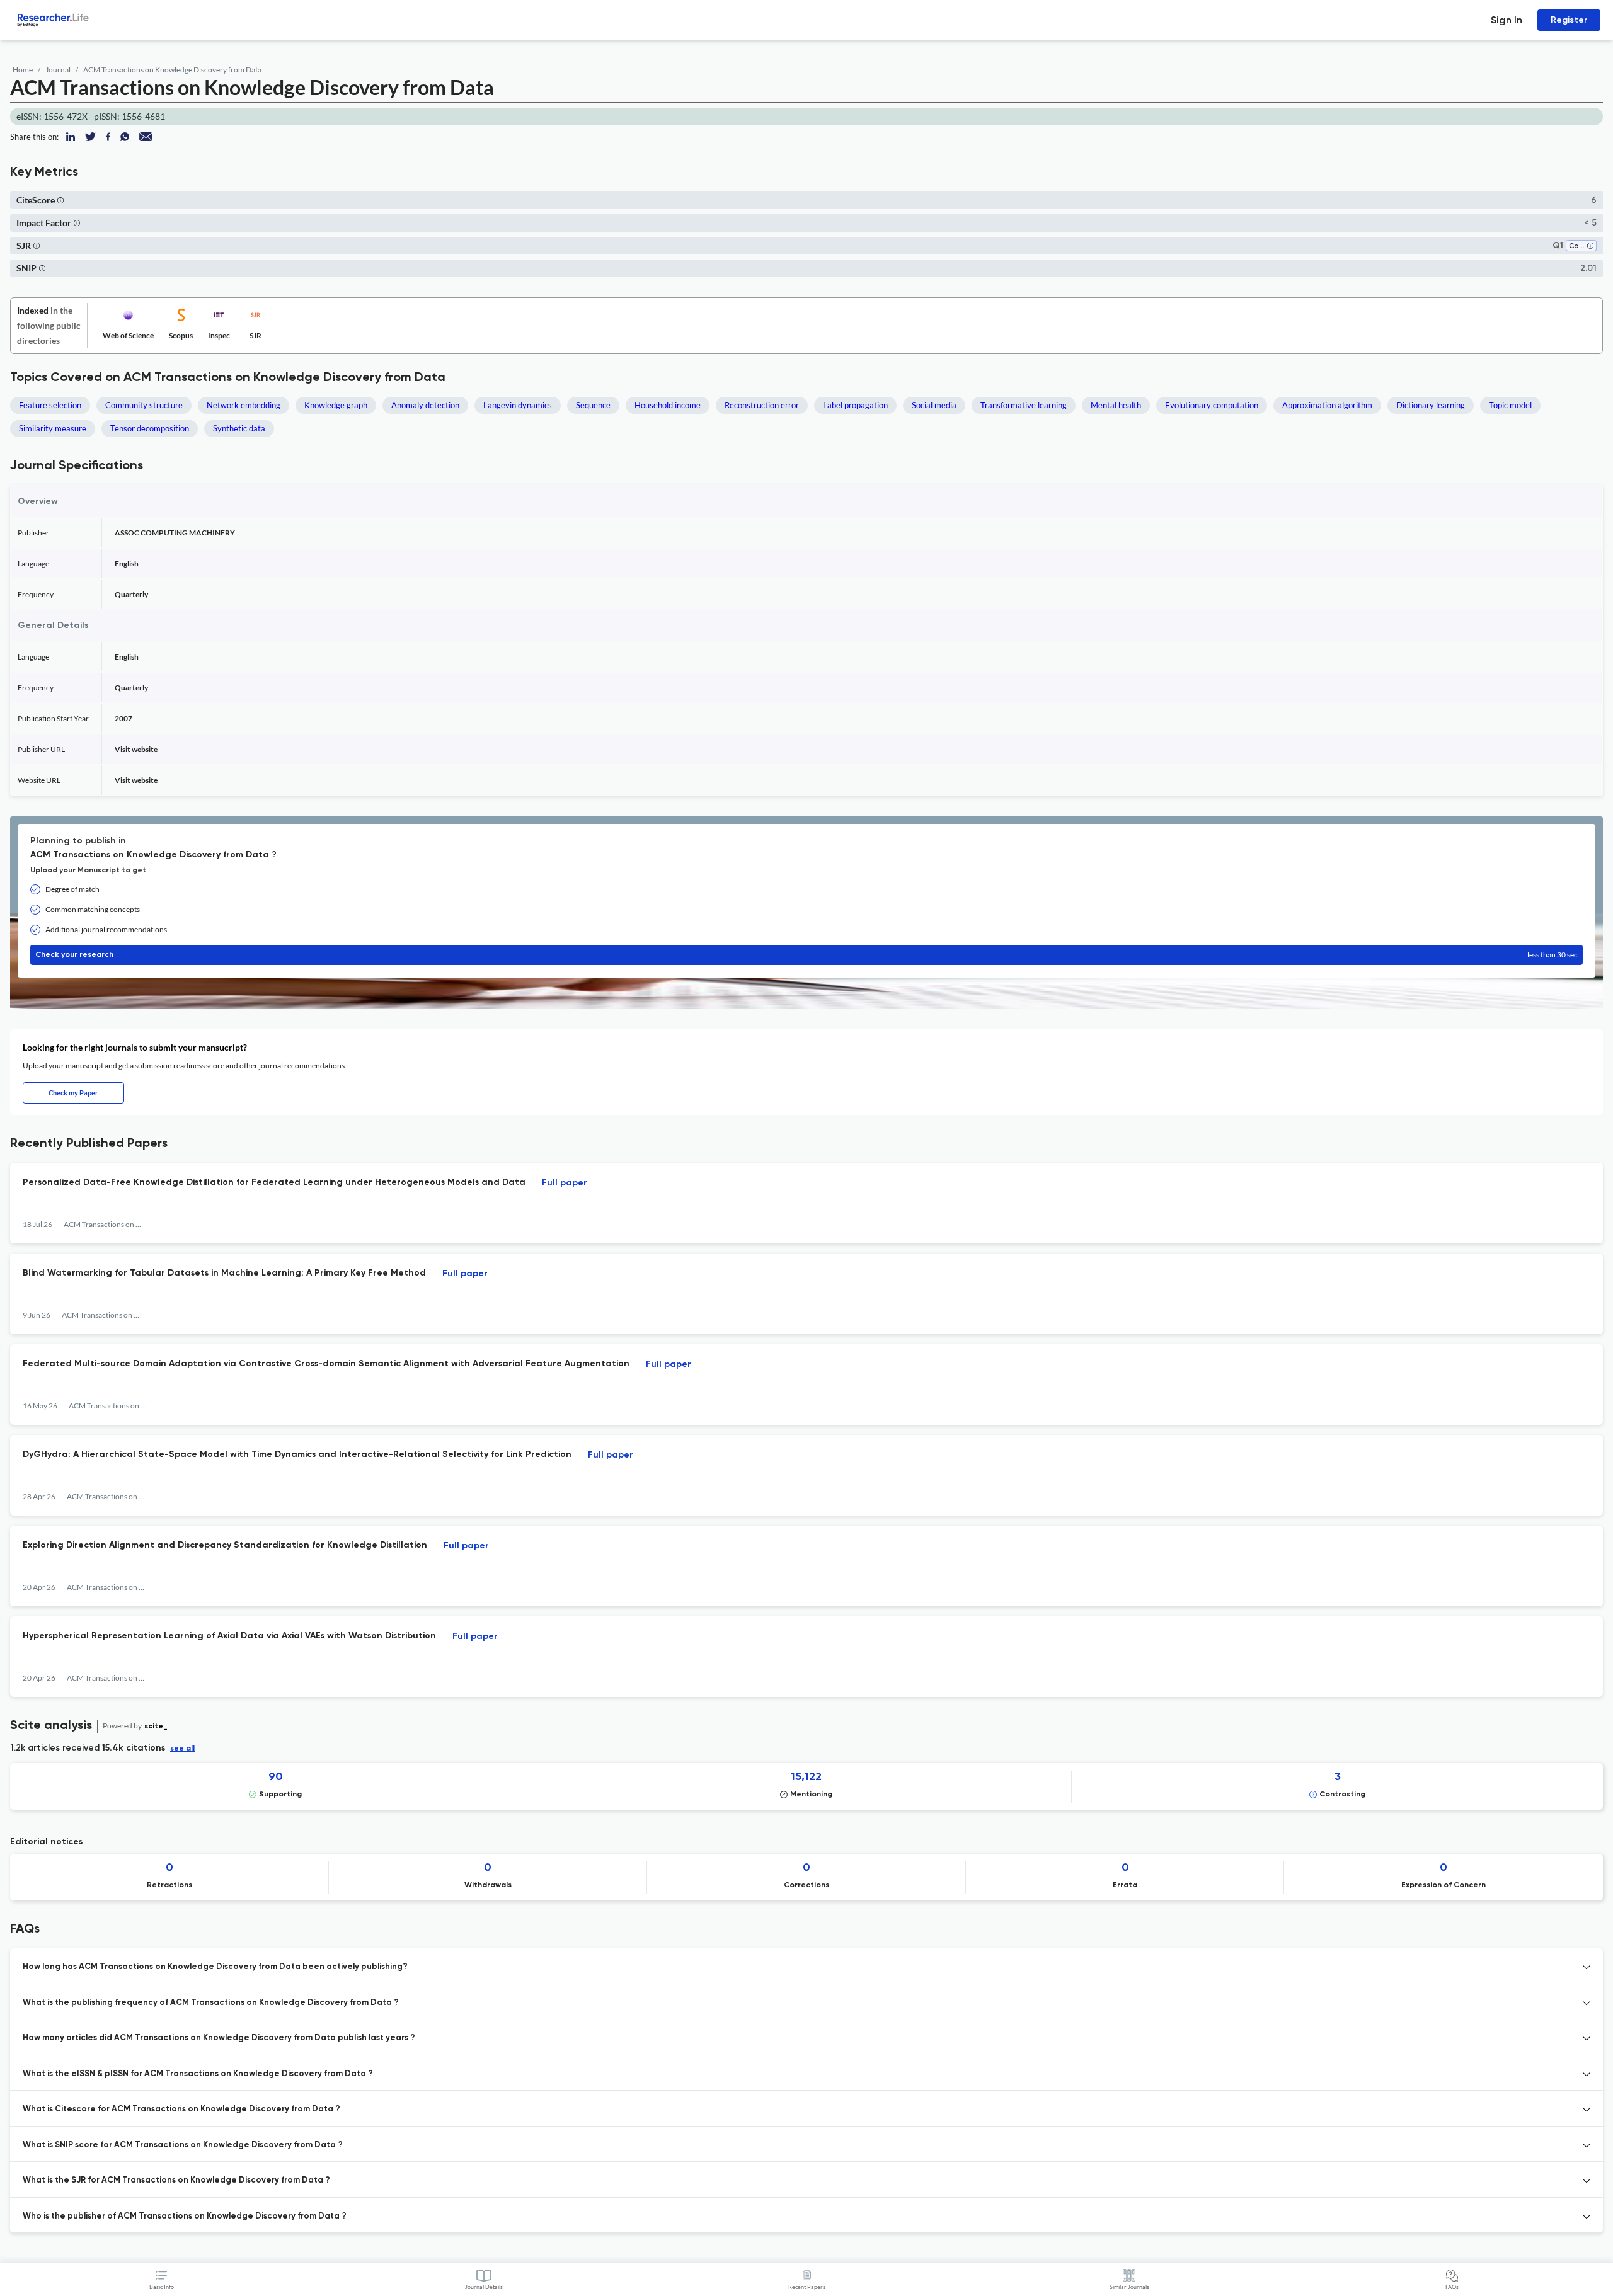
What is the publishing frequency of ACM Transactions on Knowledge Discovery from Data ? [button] (211, 2003)
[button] (60, 200)
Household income (668, 405)
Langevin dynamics (518, 405)
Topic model (1510, 405)
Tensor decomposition (150, 428)
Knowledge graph (336, 405)
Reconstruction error (762, 405)
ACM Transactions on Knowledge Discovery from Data (172, 70)
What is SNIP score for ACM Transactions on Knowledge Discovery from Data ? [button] (183, 2145)
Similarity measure (53, 428)
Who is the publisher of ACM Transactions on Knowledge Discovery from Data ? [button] (185, 2216)
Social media (934, 405)
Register (1569, 20)
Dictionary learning (1431, 405)
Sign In (1507, 20)
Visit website (136, 749)
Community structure (144, 405)
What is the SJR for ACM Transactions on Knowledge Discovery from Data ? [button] (176, 2180)
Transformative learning (1024, 405)
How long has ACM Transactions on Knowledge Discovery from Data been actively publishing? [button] (215, 1967)
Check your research (806, 955)
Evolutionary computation (1212, 405)
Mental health (1116, 405)
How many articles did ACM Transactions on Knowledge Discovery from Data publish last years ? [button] (219, 2038)
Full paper (565, 1183)
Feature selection (50, 405)
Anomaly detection (425, 405)
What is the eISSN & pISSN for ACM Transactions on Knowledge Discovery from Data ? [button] (198, 2074)
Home (23, 70)
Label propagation (855, 405)
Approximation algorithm (1327, 405)
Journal (58, 70)
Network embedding (244, 405)
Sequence (593, 405)
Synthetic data (239, 428)
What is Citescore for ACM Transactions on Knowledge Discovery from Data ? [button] (181, 2109)
